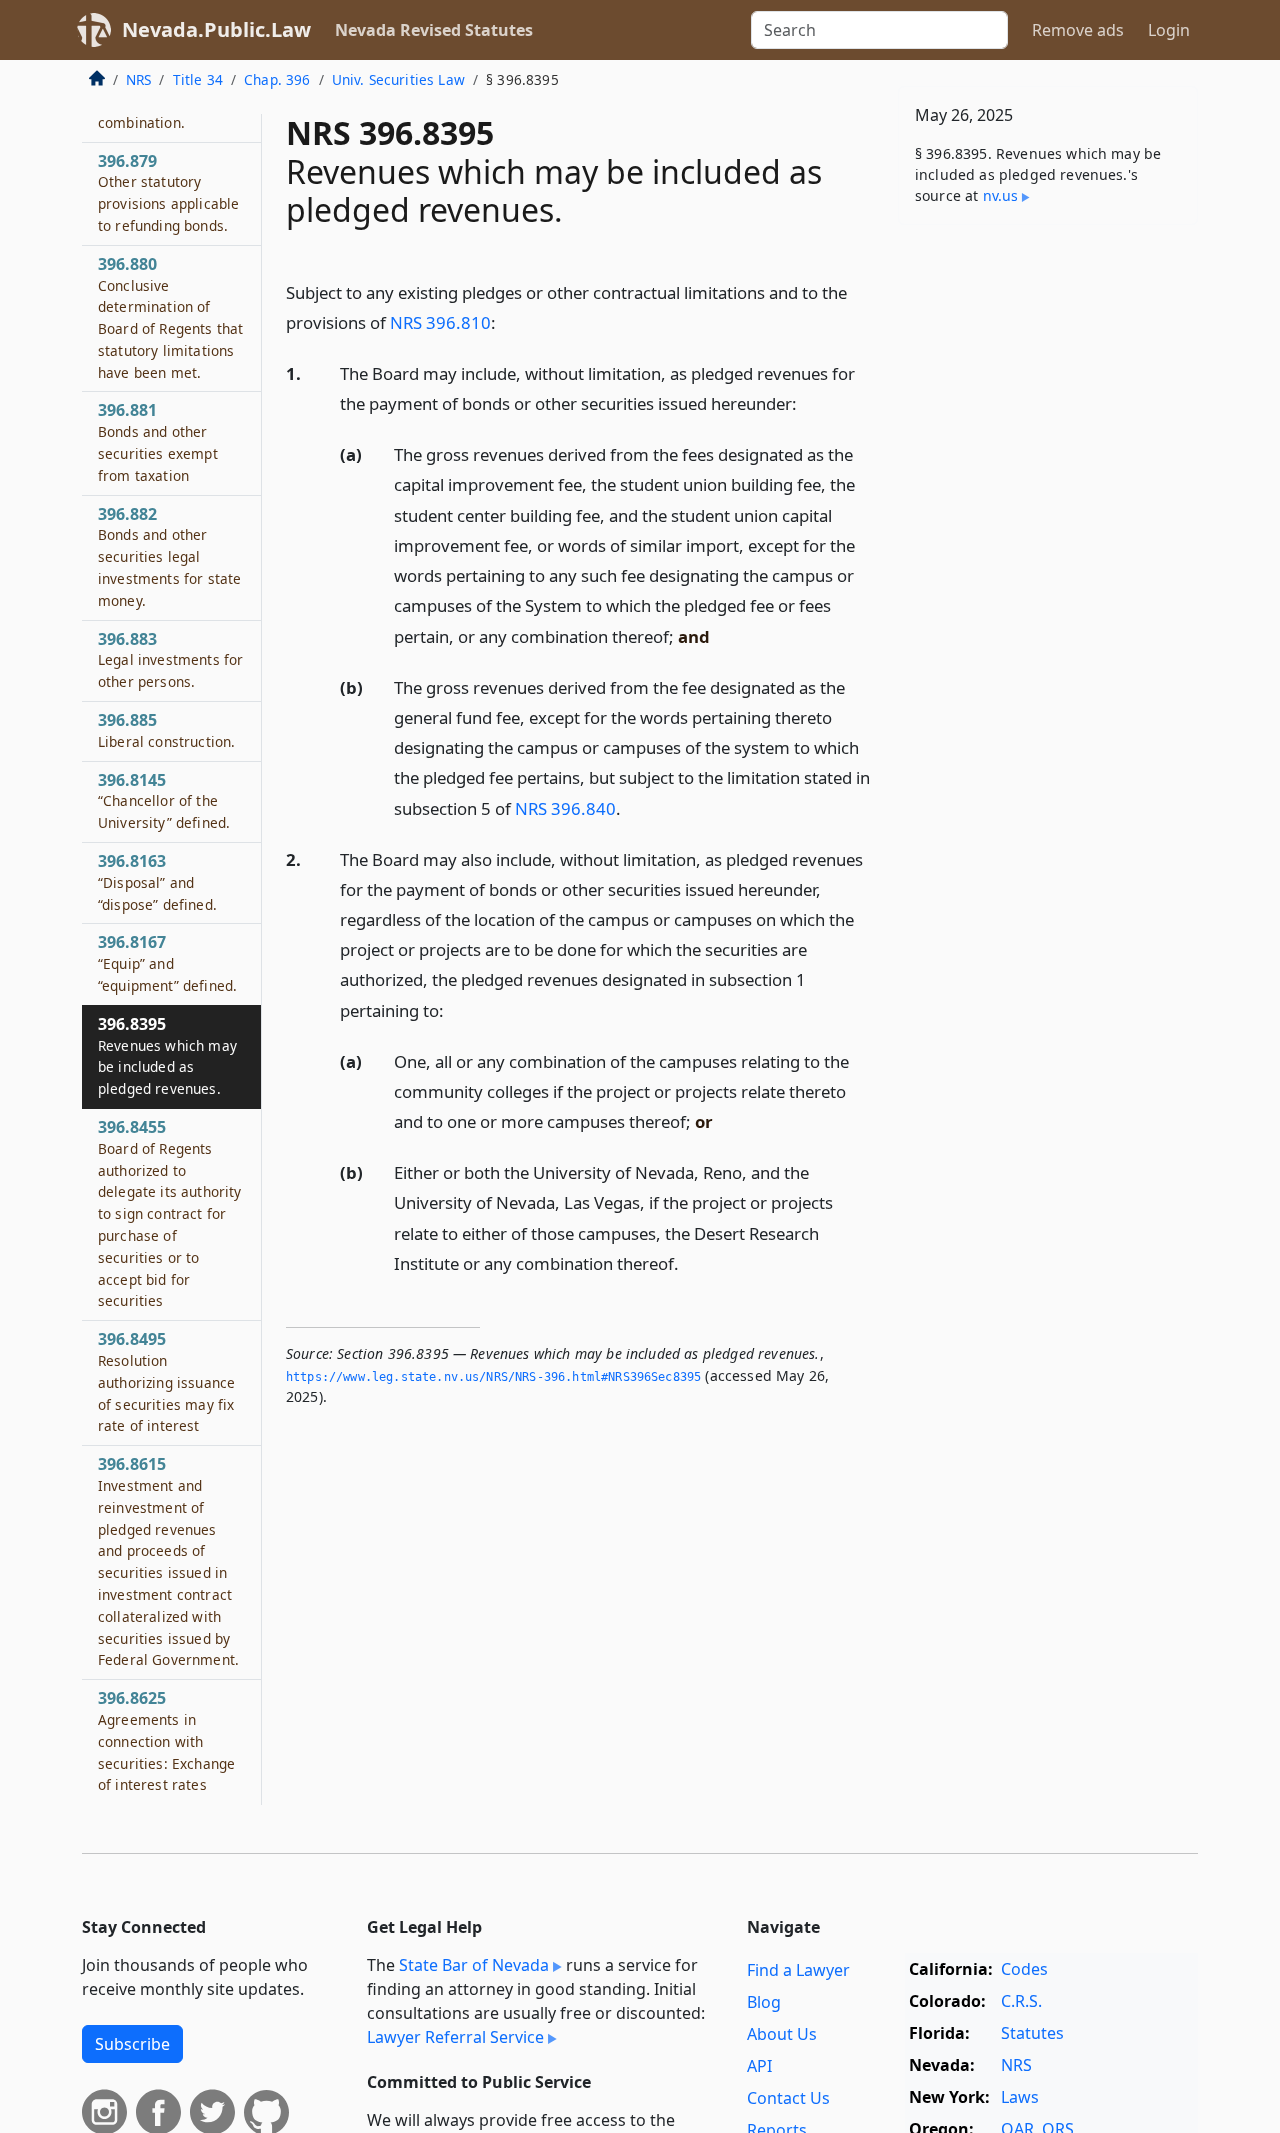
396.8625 (166, 1741)
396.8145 (164, 801)
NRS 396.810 (440, 322)
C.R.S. (1021, 2001)
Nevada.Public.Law (216, 29)
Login (1169, 30)
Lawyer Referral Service (455, 2037)
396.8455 (170, 1213)
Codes (1024, 1969)
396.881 (158, 442)
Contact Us (788, 2098)
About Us (782, 2034)
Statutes (1032, 2033)
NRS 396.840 (565, 808)
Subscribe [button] (132, 2044)
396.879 (168, 192)
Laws (1020, 2097)
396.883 (170, 660)
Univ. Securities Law (398, 79)
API (759, 2066)
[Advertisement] (1048, 553)
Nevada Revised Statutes (434, 30)
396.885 (166, 730)
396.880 (170, 317)
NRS (138, 79)
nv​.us (1001, 195)
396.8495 (166, 1382)
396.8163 (157, 882)
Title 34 (198, 79)
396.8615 (168, 1562)
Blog (764, 2002)
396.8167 (167, 964)
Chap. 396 (277, 79)
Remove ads (1078, 30)
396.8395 (167, 1055)
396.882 (169, 556)
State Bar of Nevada (474, 1965)
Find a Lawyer (798, 1970)
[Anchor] (507, 321)
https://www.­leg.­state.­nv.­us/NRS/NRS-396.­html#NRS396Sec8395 (493, 1377)
